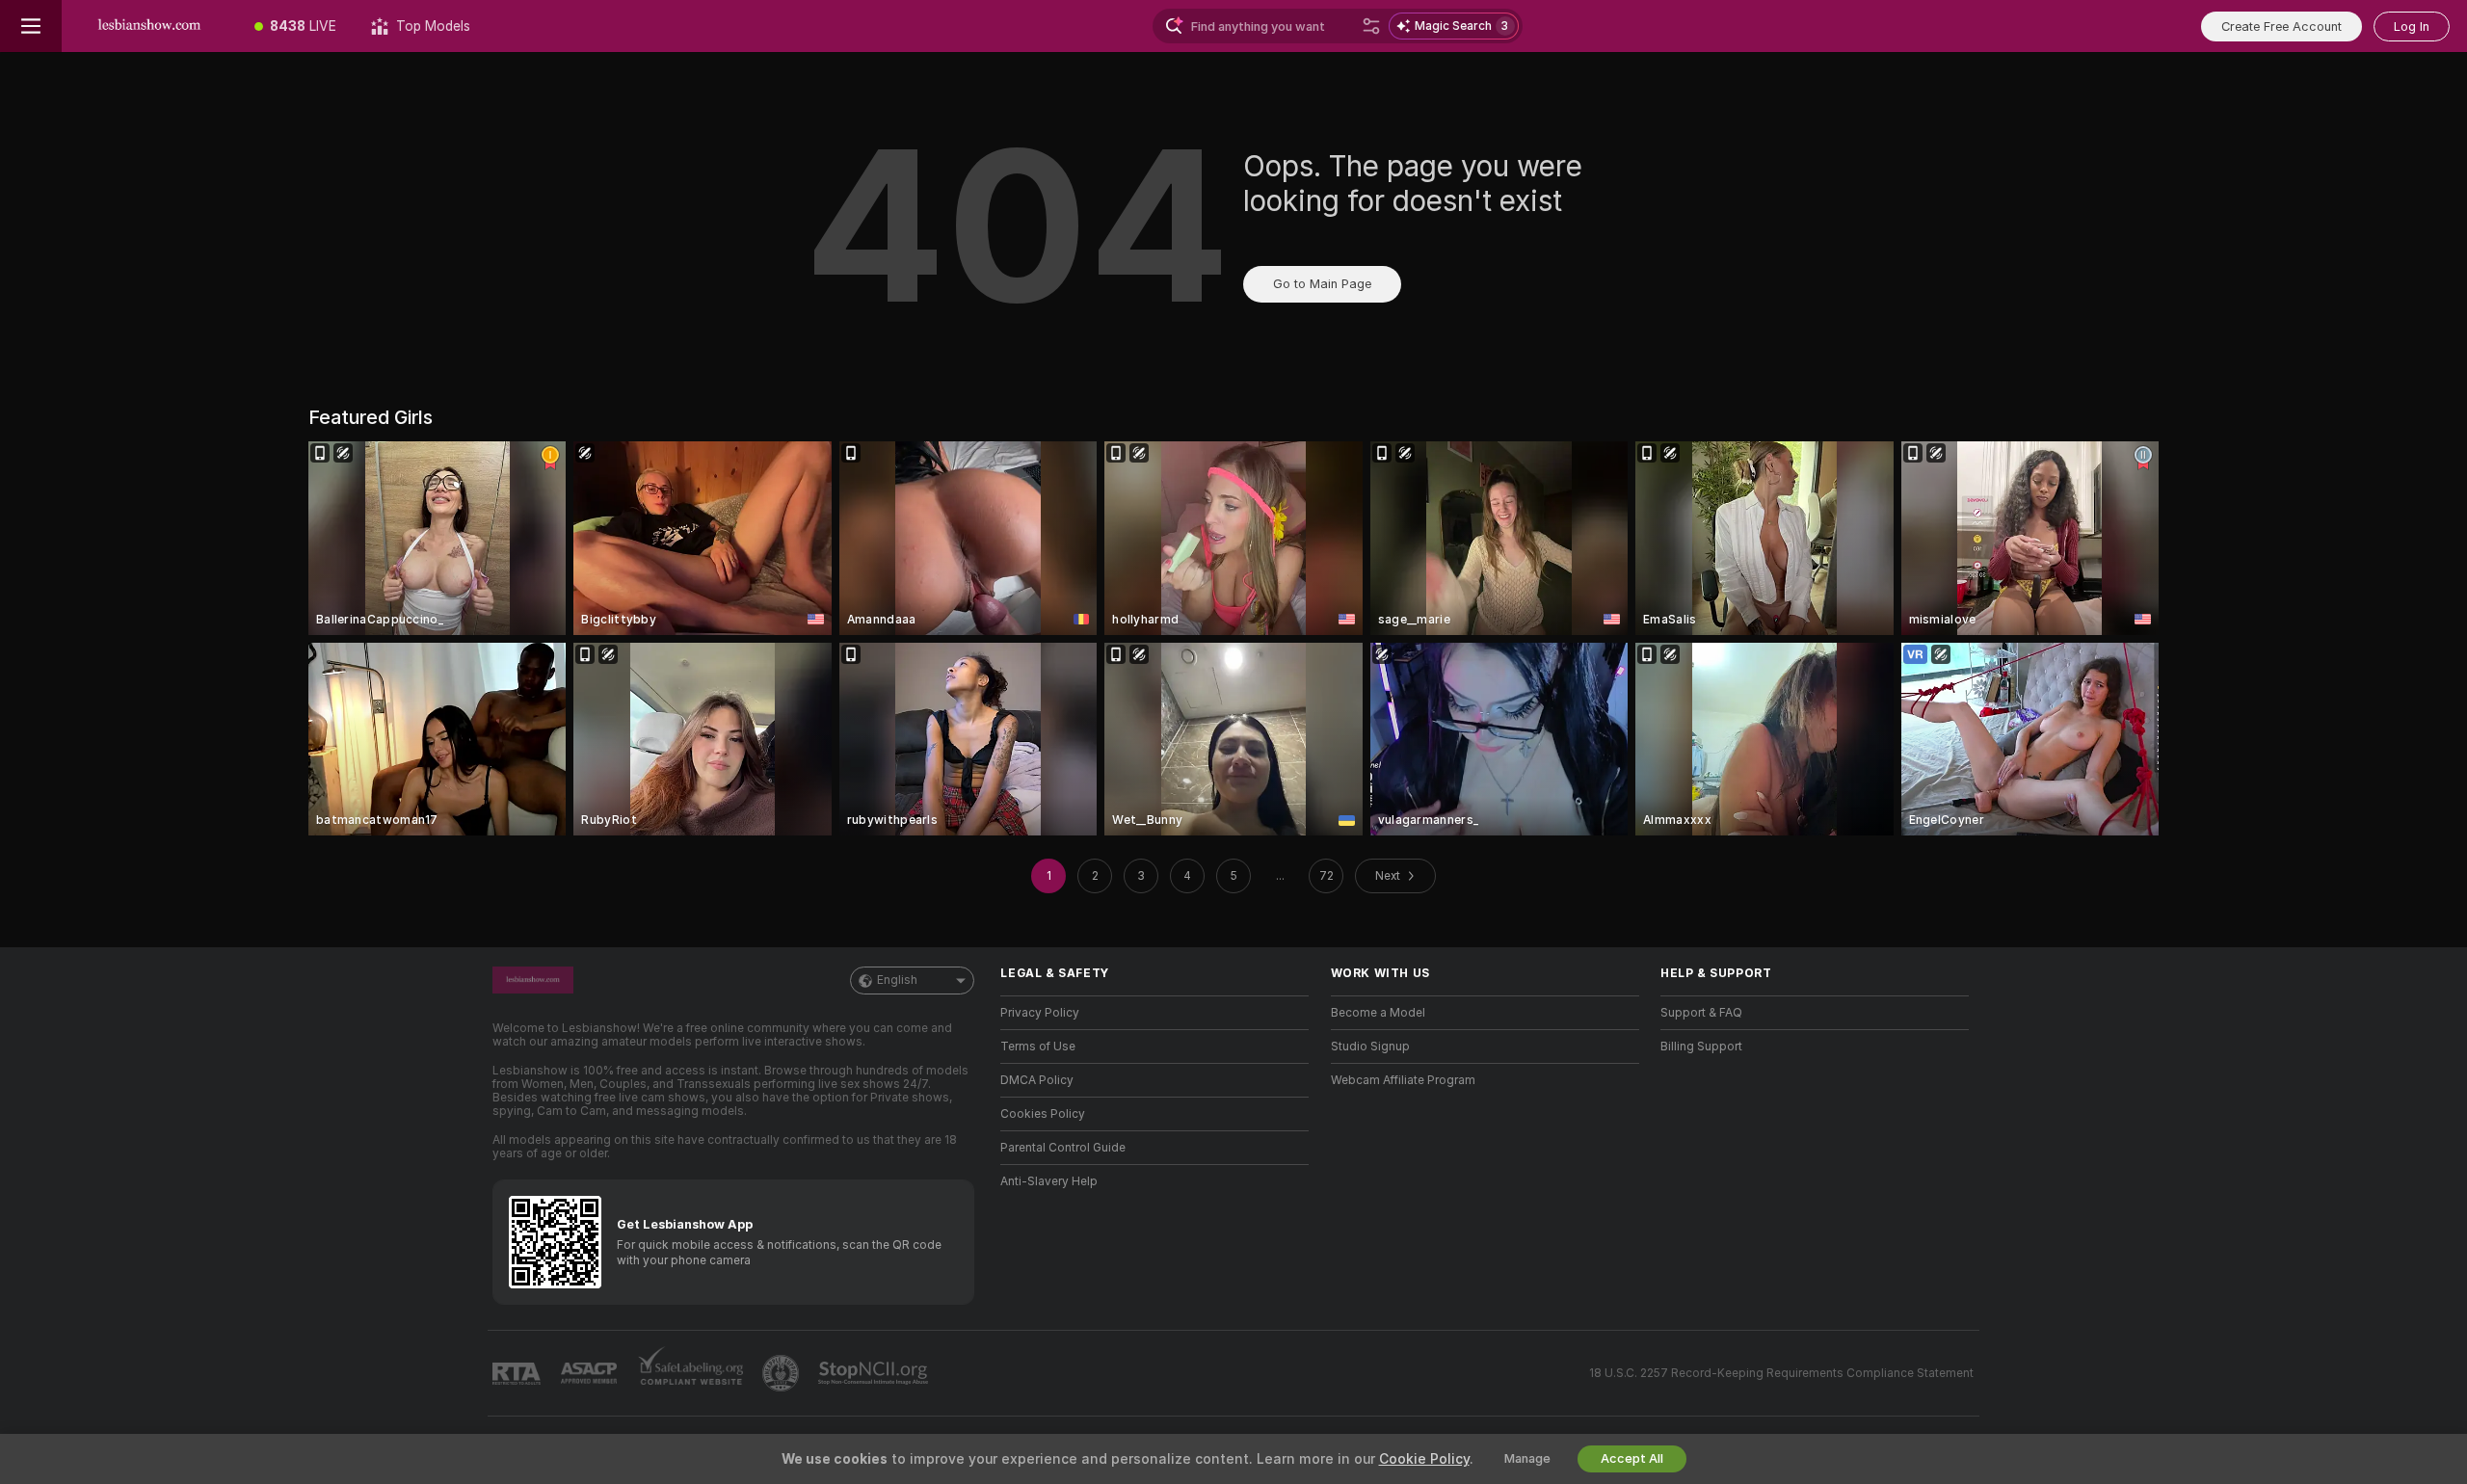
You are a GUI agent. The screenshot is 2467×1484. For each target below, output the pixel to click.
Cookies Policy (1043, 1114)
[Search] (1371, 26)
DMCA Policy (1037, 1080)
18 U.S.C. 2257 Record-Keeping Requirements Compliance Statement (1781, 1373)
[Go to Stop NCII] (875, 1373)
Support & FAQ (1701, 1013)
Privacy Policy (1040, 1013)
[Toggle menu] (31, 26)
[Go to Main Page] (149, 26)
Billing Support (1701, 1047)
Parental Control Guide (1063, 1148)
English (897, 980)
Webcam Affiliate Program (1403, 1080)
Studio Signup (1370, 1047)
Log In (2412, 26)
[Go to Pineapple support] (783, 1373)
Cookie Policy (1424, 1459)
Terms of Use (1038, 1047)
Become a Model (1378, 1013)
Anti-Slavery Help (1049, 1181)
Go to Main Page (1322, 284)
